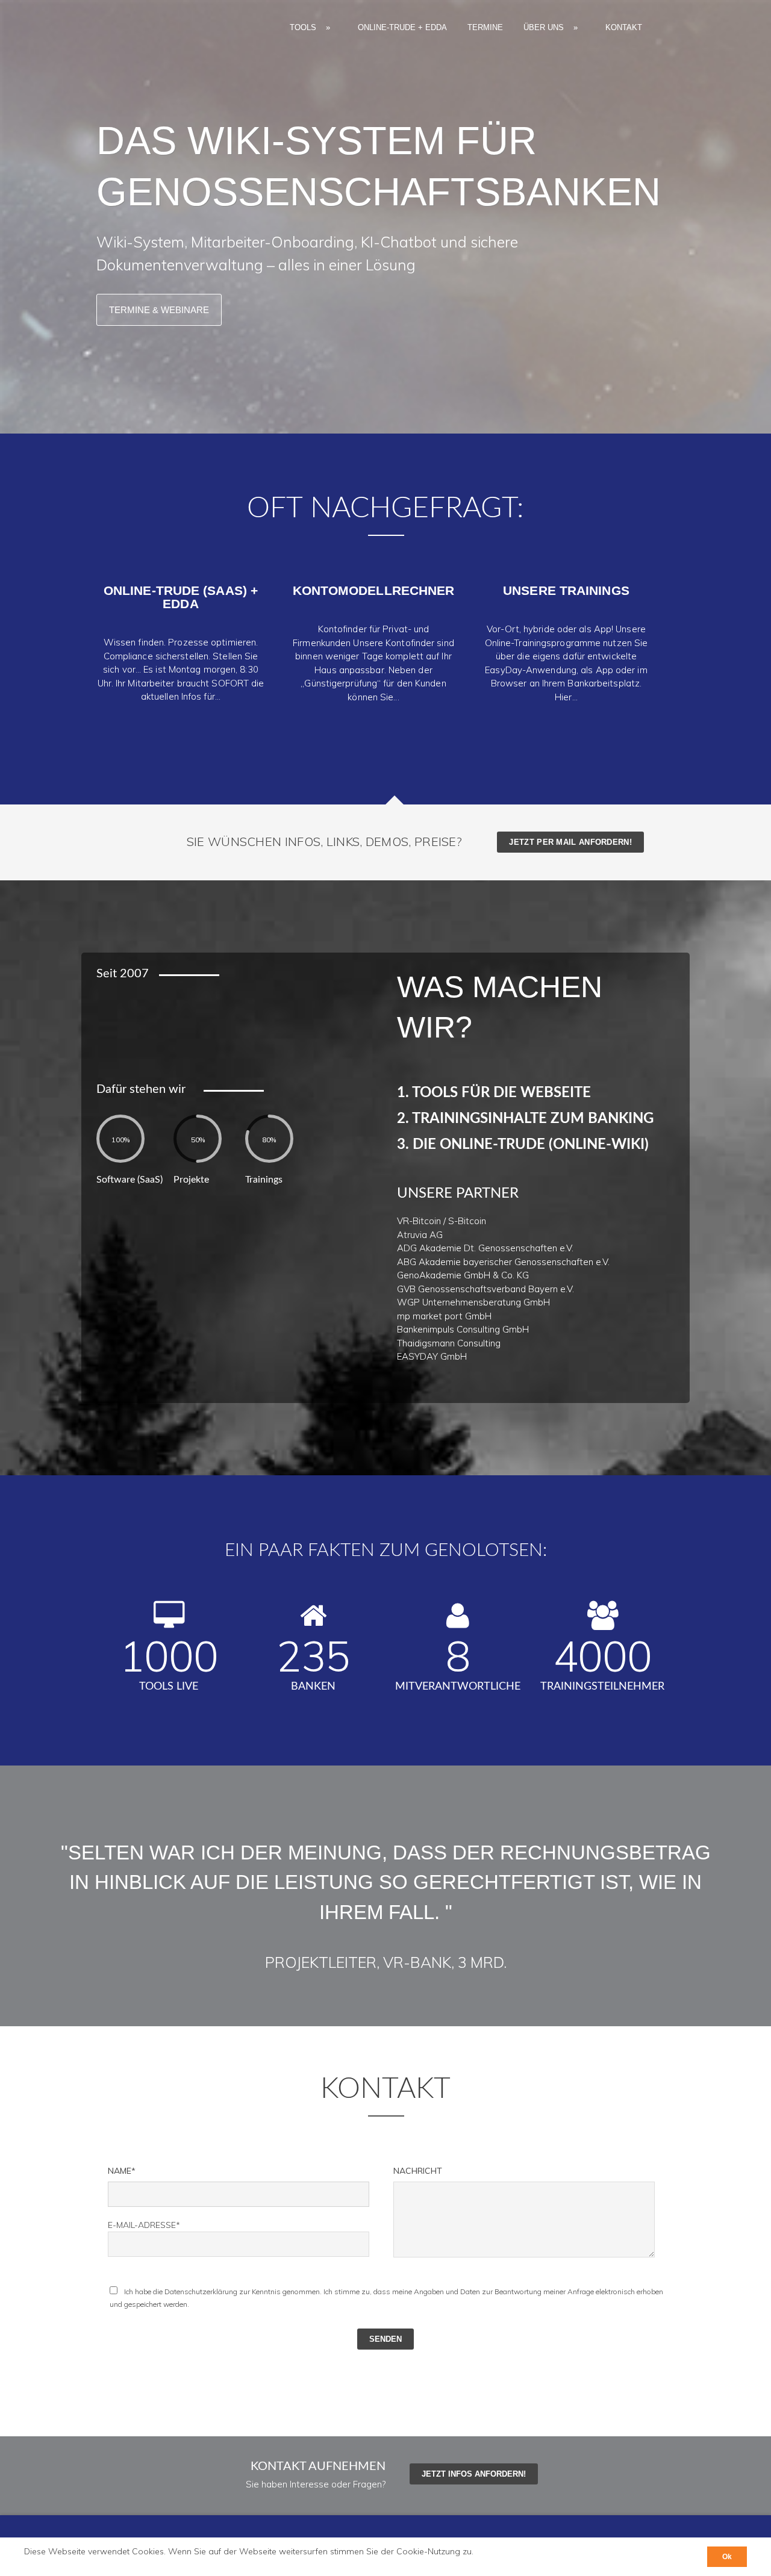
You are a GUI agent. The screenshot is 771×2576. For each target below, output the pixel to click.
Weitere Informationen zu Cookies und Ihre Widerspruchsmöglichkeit (155, 2562)
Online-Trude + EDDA (402, 27)
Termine (485, 27)
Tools (310, 27)
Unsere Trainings (566, 590)
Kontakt (624, 27)
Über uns (551, 27)
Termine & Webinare (159, 310)
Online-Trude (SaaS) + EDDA (181, 597)
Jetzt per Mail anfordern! (570, 842)
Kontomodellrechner (374, 590)
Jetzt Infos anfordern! (474, 2474)
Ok (727, 2557)
